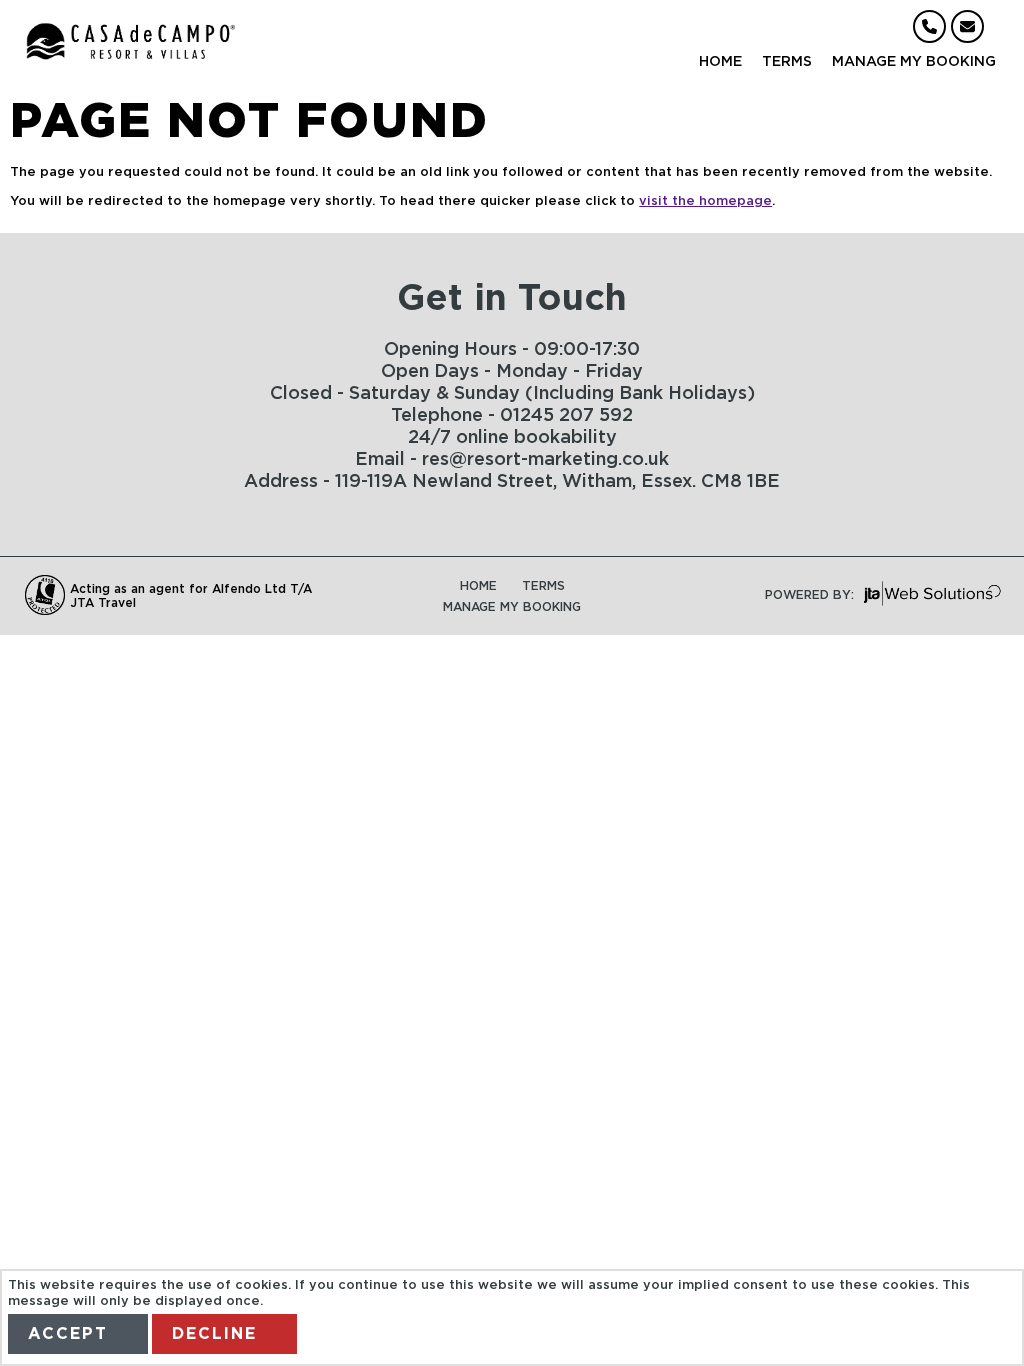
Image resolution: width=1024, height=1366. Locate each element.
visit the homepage (705, 201)
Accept (68, 1334)
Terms (787, 62)
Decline (214, 1334)
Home (720, 62)
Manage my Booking (914, 62)
